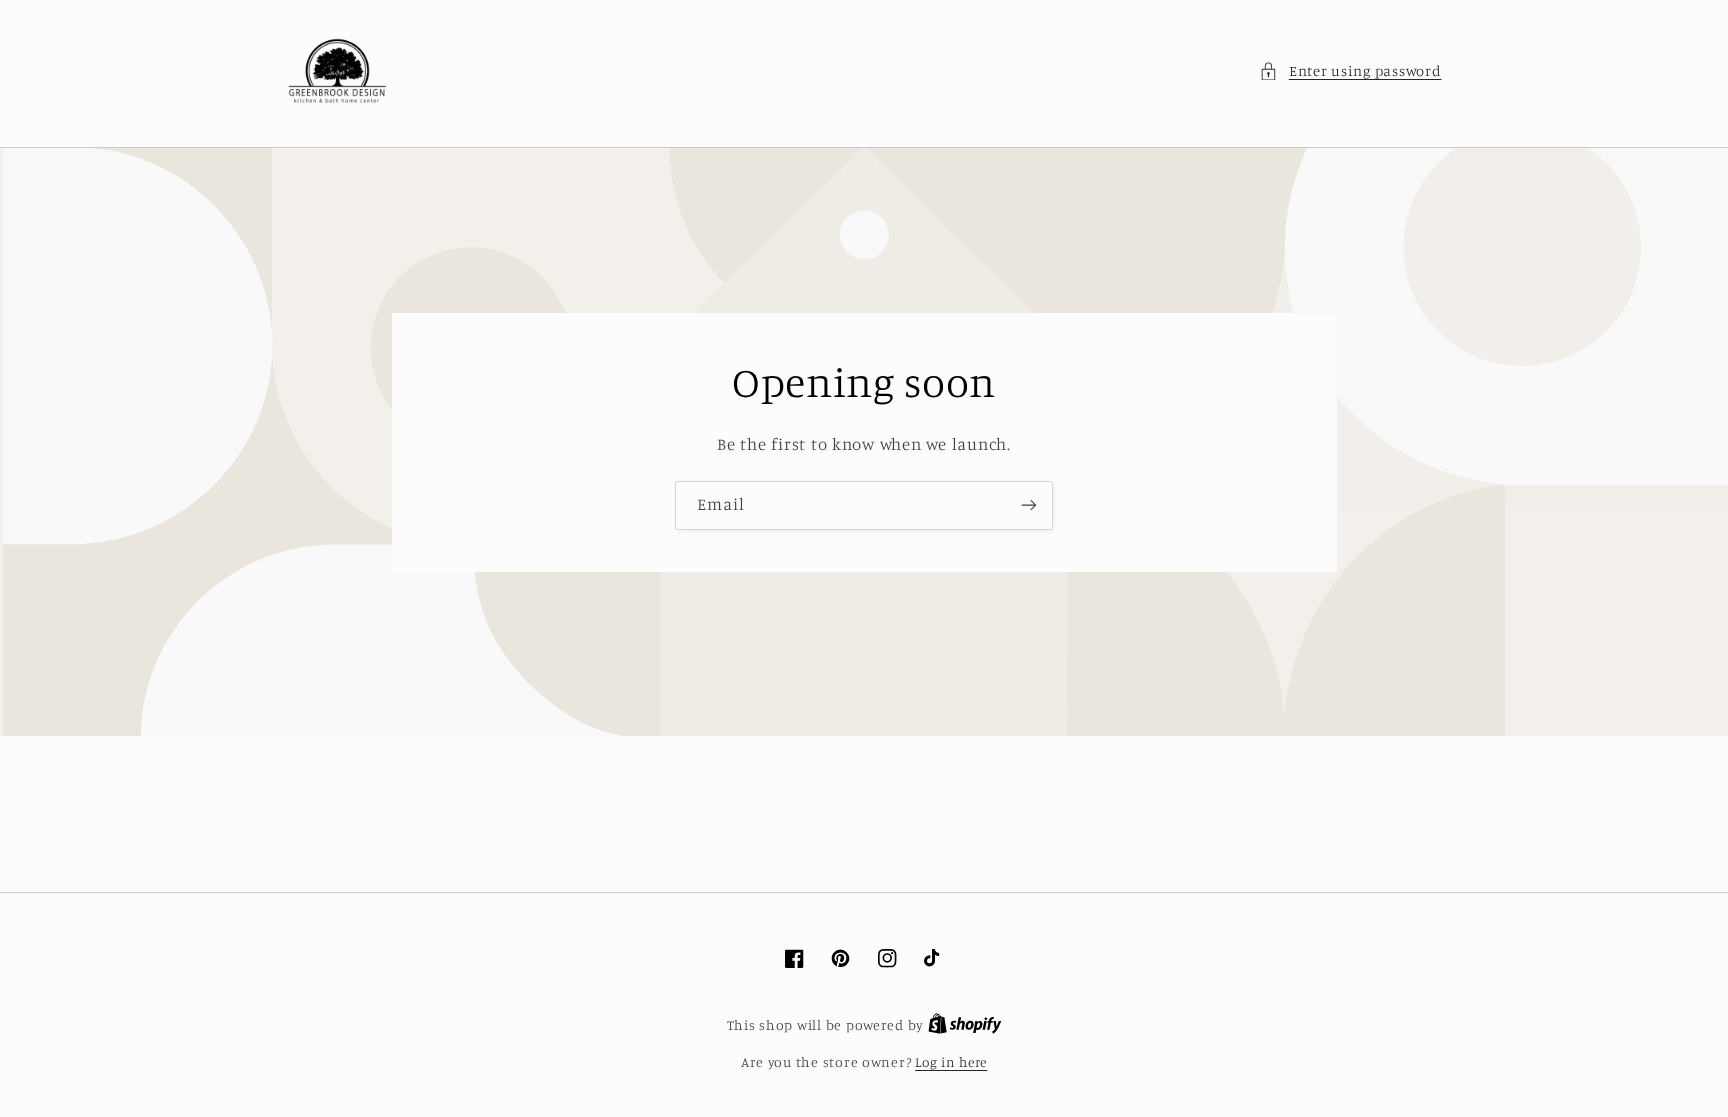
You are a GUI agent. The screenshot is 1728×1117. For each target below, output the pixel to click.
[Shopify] (965, 1025)
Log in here (951, 1062)
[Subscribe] (1029, 505)
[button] (1350, 71)
